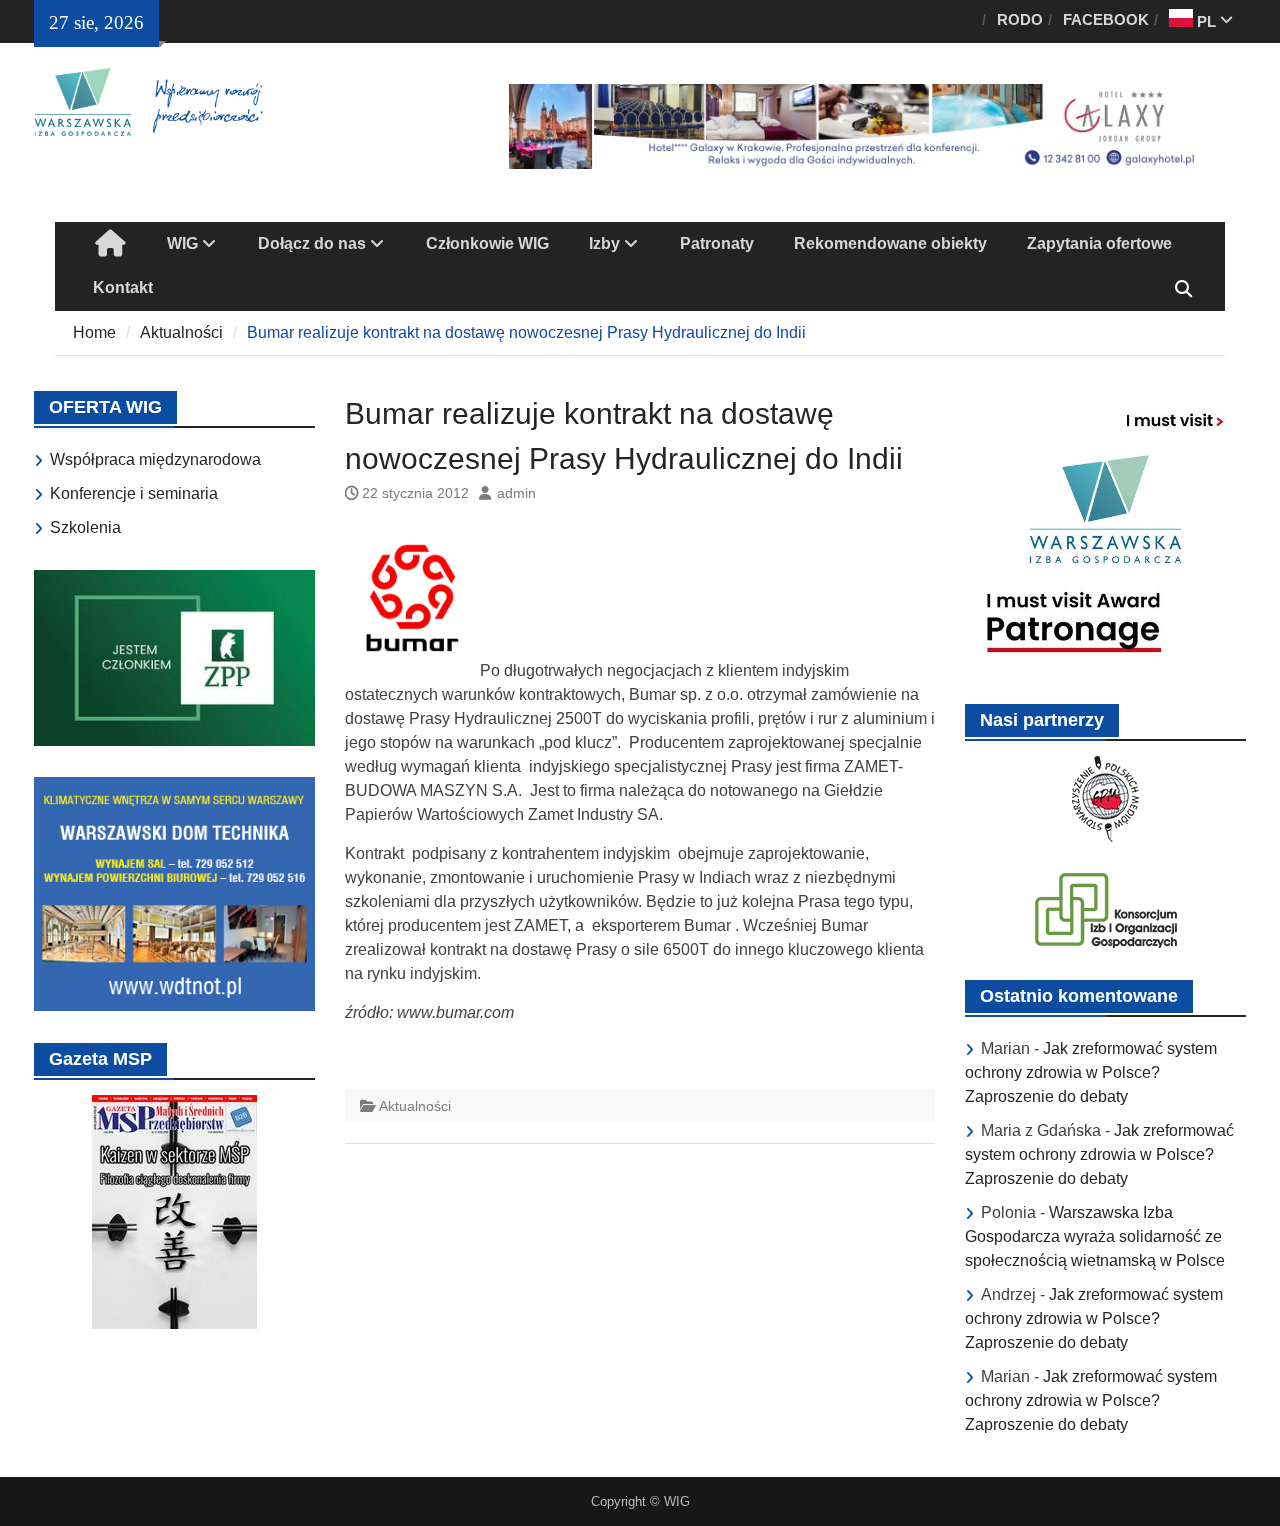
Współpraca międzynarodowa (155, 459)
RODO (1020, 19)
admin (516, 493)
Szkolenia (85, 527)
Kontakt (123, 287)
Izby (604, 243)
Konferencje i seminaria (134, 493)
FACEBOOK (1106, 19)
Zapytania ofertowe (1099, 243)
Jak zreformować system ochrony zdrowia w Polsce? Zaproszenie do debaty (1091, 1072)
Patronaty (717, 243)
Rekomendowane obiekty (890, 243)
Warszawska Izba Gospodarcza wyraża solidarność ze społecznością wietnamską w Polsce (1095, 1236)
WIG (182, 243)
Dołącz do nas (312, 243)
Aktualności (415, 1106)
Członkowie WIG (487, 243)
